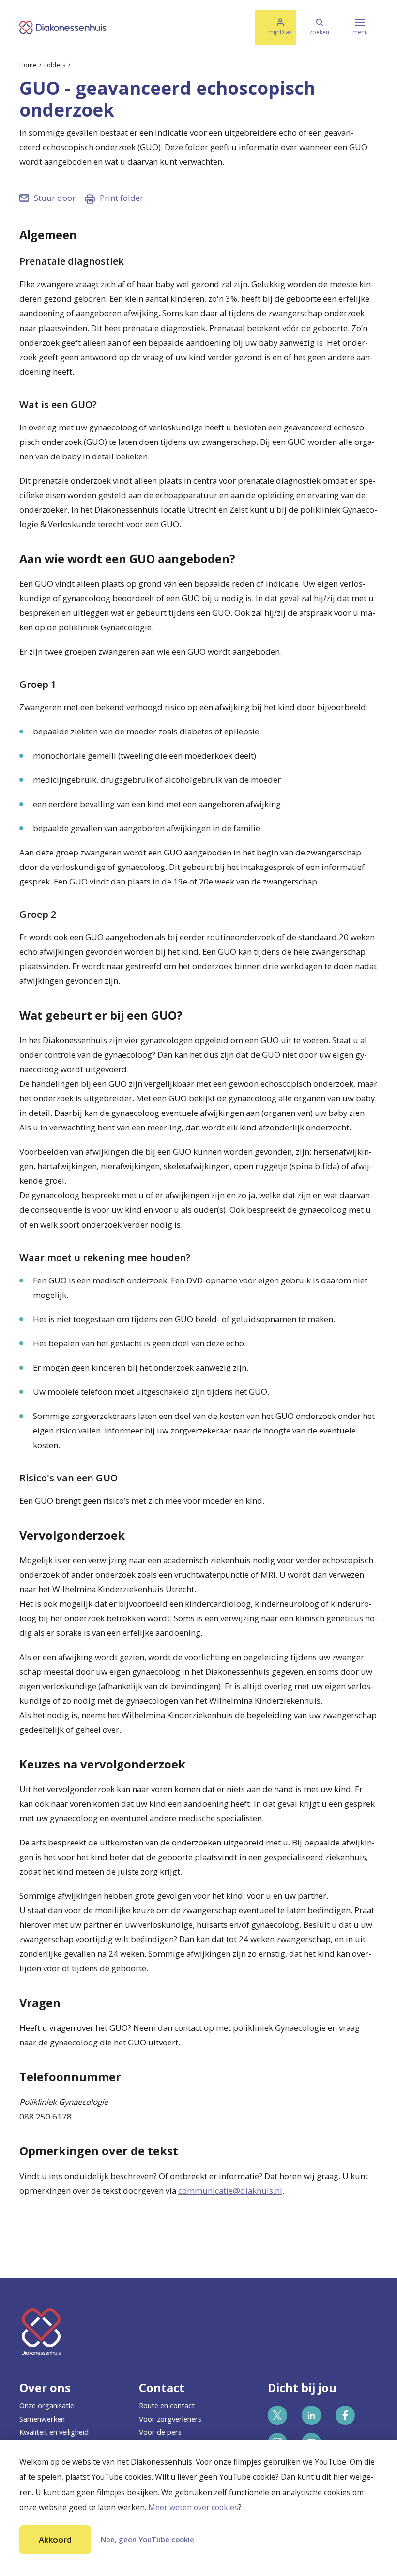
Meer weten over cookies (193, 2507)
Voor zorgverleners (170, 2419)
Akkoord (55, 2539)
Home (28, 65)
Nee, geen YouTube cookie (147, 2539)
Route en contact (167, 2405)
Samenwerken (42, 2419)
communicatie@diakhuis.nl (230, 2190)
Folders (55, 65)
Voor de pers (160, 2432)
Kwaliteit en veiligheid (54, 2432)
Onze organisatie (47, 2405)
